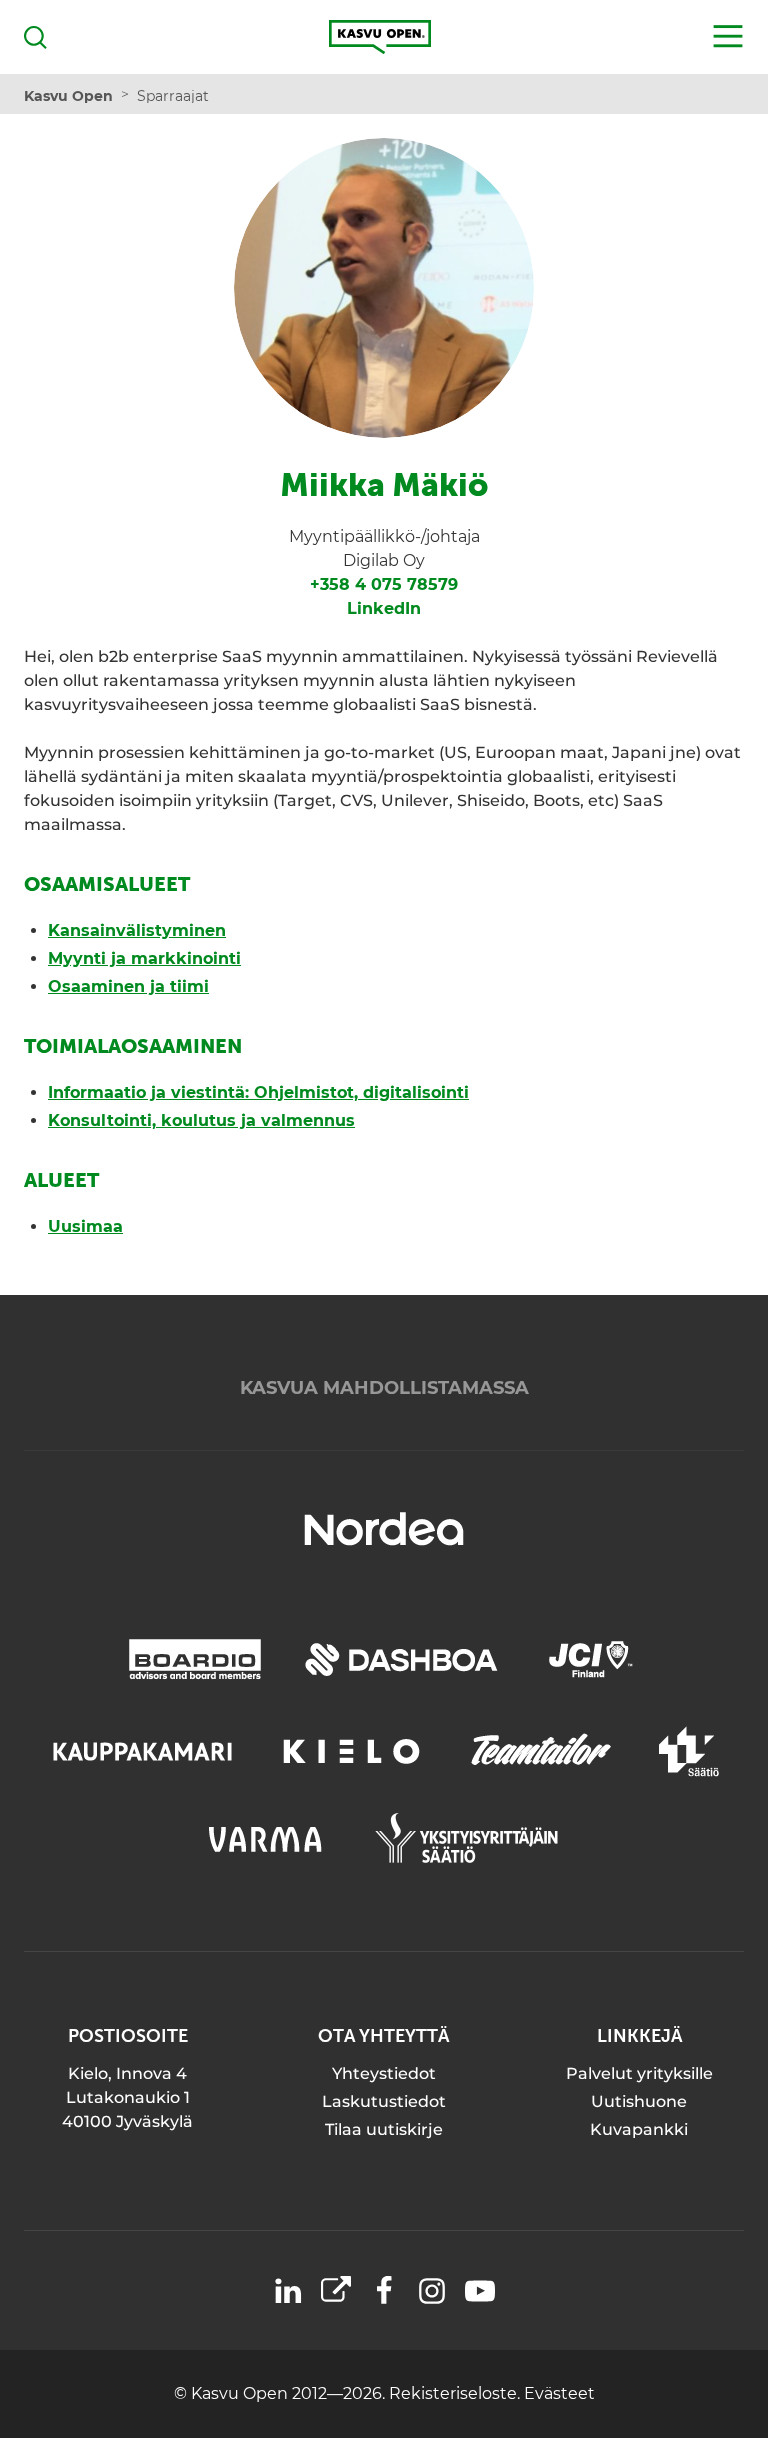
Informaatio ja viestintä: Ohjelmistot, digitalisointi (258, 1092)
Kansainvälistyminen (137, 930)
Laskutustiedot (384, 2101)
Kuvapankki (639, 2129)
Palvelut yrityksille (639, 2073)
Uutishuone (639, 2101)
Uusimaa (85, 1226)
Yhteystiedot (384, 2073)
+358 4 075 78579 (384, 584)
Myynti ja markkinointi (144, 958)
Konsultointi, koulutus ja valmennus (201, 1120)
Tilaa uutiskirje (384, 2129)
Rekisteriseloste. (456, 2393)
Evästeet (559, 2393)
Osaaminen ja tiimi (128, 986)
